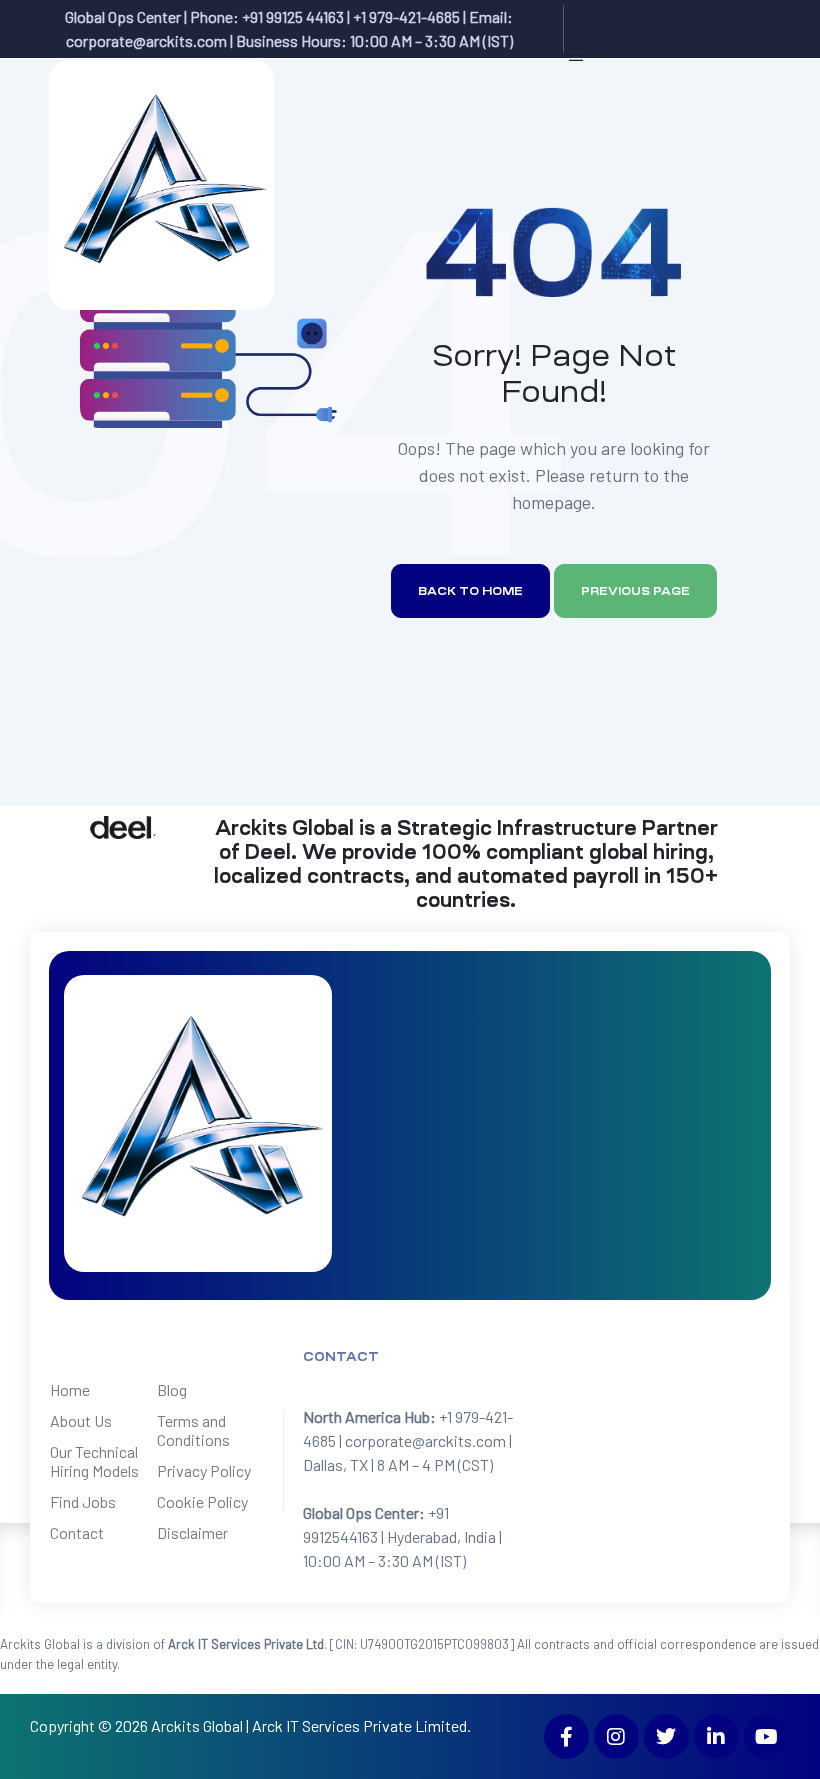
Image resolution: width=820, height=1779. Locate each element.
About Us (81, 1420)
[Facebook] (566, 1736)
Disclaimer (192, 1532)
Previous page (635, 591)
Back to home (470, 591)
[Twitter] (666, 1736)
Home (70, 1389)
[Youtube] (766, 1736)
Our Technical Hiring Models (94, 1461)
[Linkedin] (716, 1736)
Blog (172, 1389)
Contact (77, 1532)
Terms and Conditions (193, 1430)
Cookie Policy (202, 1501)
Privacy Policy (204, 1470)
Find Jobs (83, 1501)
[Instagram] (616, 1736)
